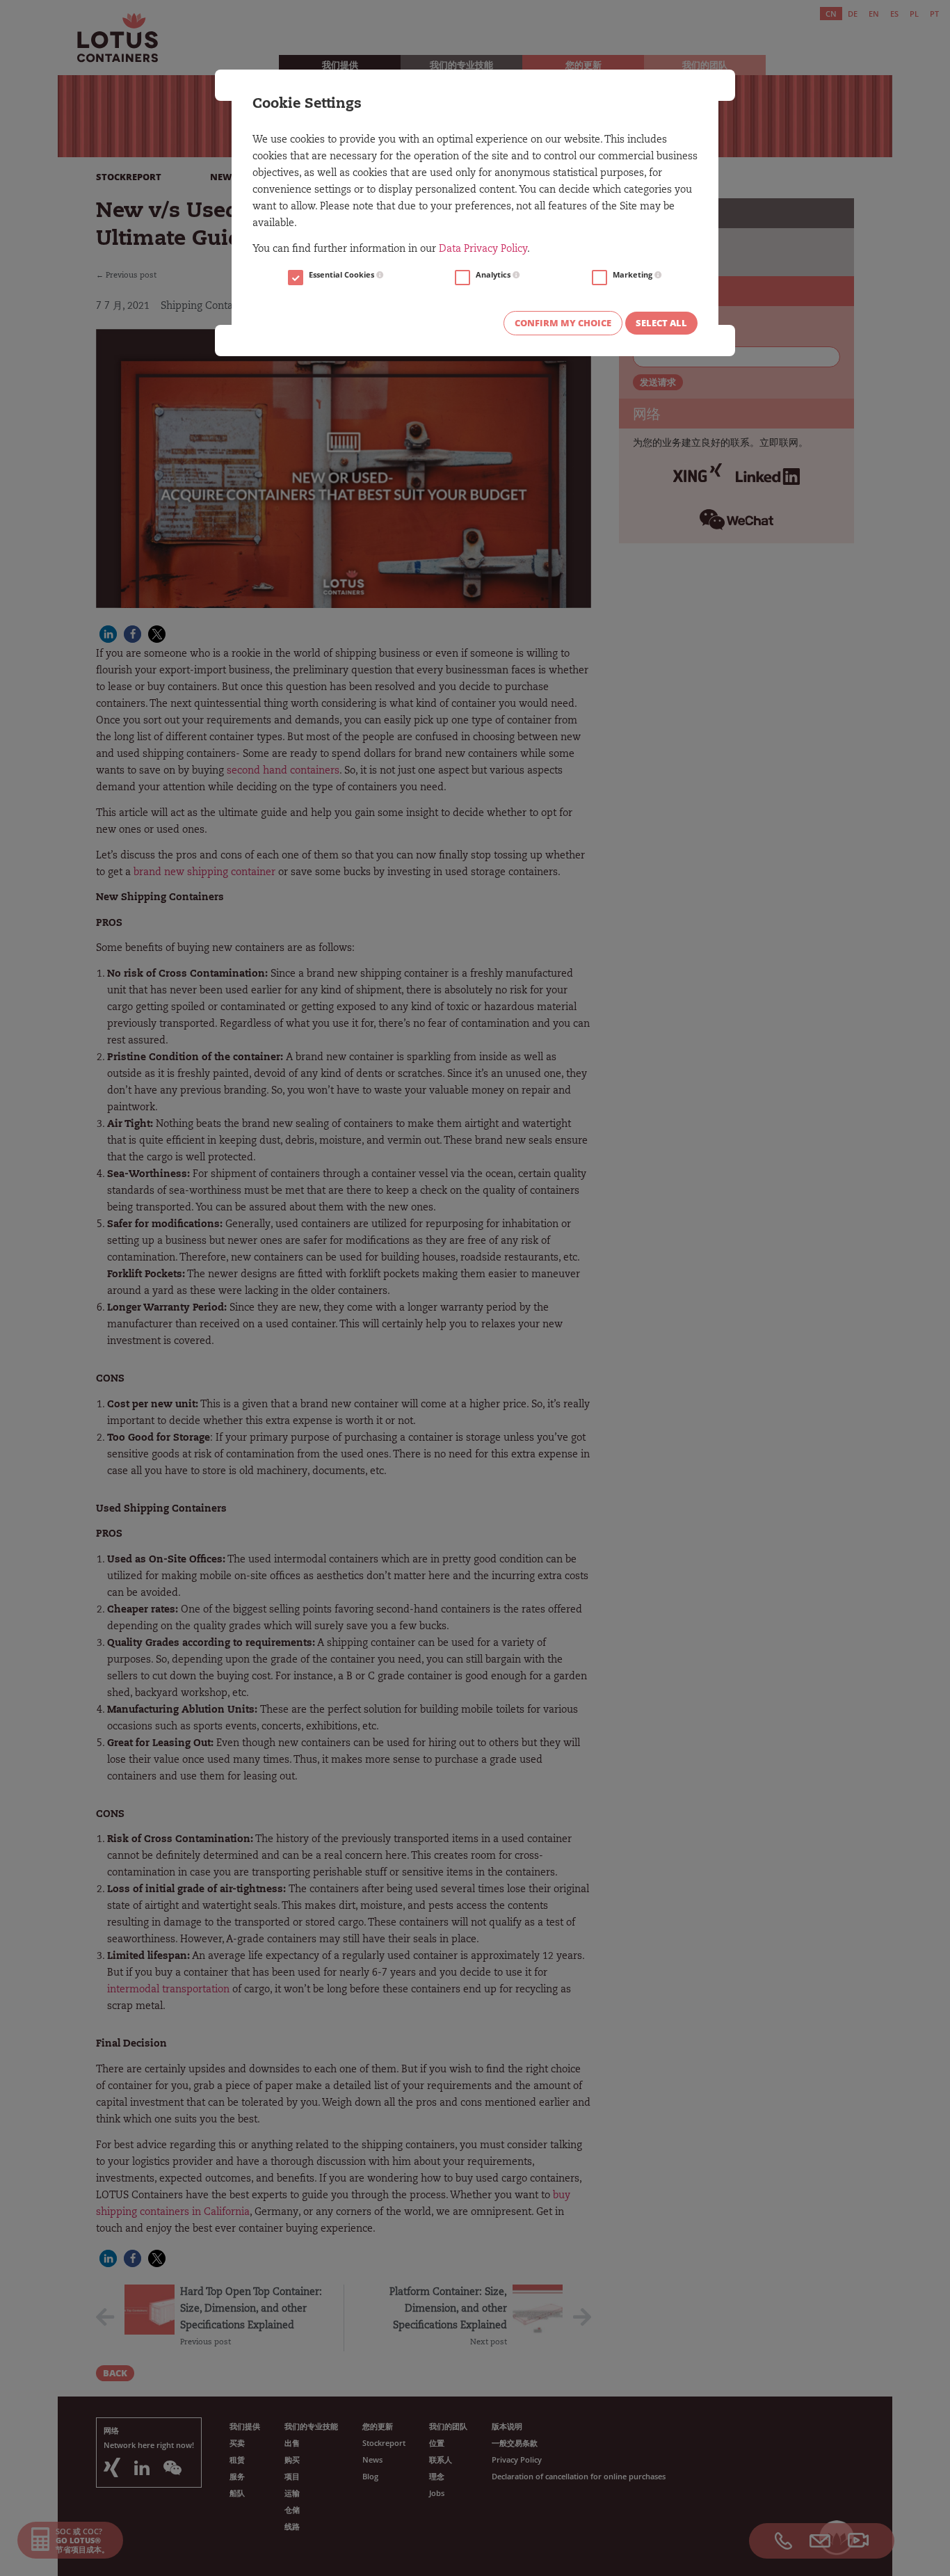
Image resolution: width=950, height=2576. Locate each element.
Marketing (634, 275)
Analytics (494, 275)
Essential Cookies (343, 275)
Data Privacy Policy (483, 250)
